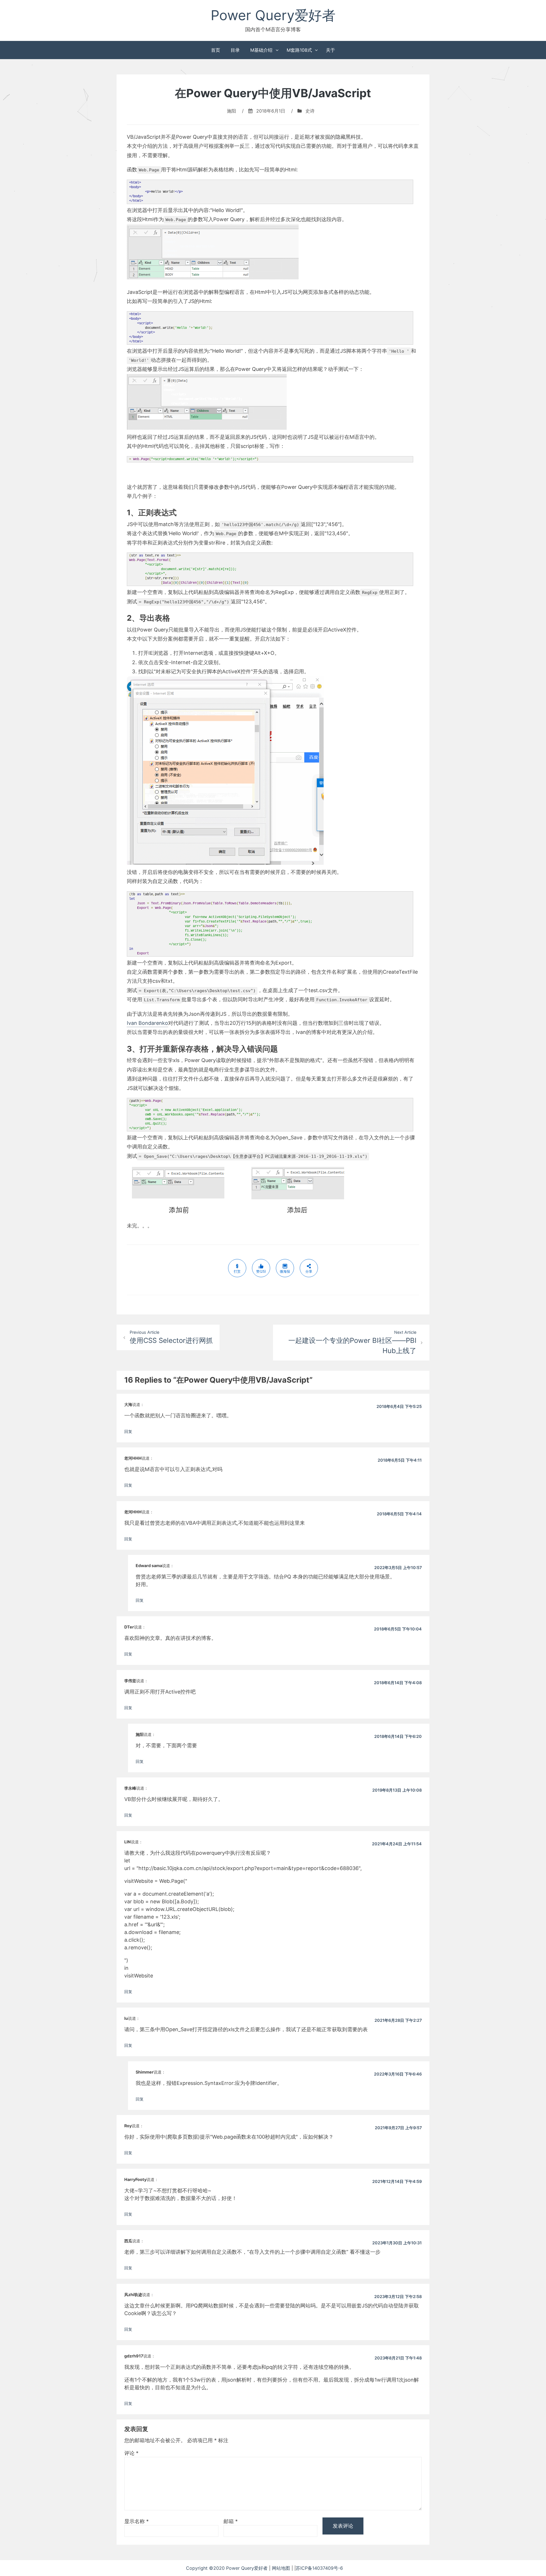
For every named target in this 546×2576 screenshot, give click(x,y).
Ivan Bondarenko (147, 1023)
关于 (330, 50)
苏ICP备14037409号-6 (328, 2568)
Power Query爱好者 (273, 15)
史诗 (310, 111)
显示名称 (136, 2521)
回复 (128, 1431)
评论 (131, 2453)
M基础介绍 (261, 50)
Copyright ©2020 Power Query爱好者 (227, 2568)
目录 (235, 50)
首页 (216, 50)
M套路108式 (299, 50)
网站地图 (282, 2568)
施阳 (231, 111)
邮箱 (231, 2521)
